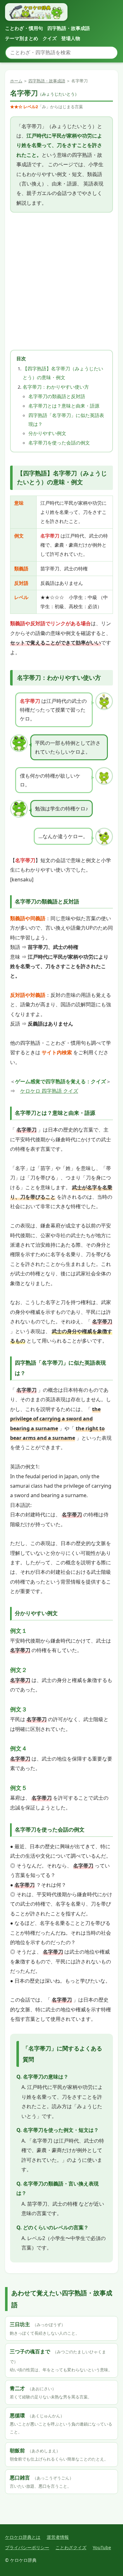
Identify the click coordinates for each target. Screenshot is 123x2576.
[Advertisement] (61, 281)
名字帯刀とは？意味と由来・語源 (64, 406)
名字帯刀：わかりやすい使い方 (56, 387)
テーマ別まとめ (22, 38)
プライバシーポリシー (27, 2547)
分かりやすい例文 (47, 433)
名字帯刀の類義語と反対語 (57, 396)
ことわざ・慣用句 (24, 28)
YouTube (102, 2547)
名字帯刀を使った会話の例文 (59, 443)
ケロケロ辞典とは (23, 2537)
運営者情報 (58, 2537)
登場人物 (71, 38)
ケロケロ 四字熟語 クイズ (49, 1091)
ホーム (16, 81)
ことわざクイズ (71, 2547)
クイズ (50, 38)
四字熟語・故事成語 (69, 28)
